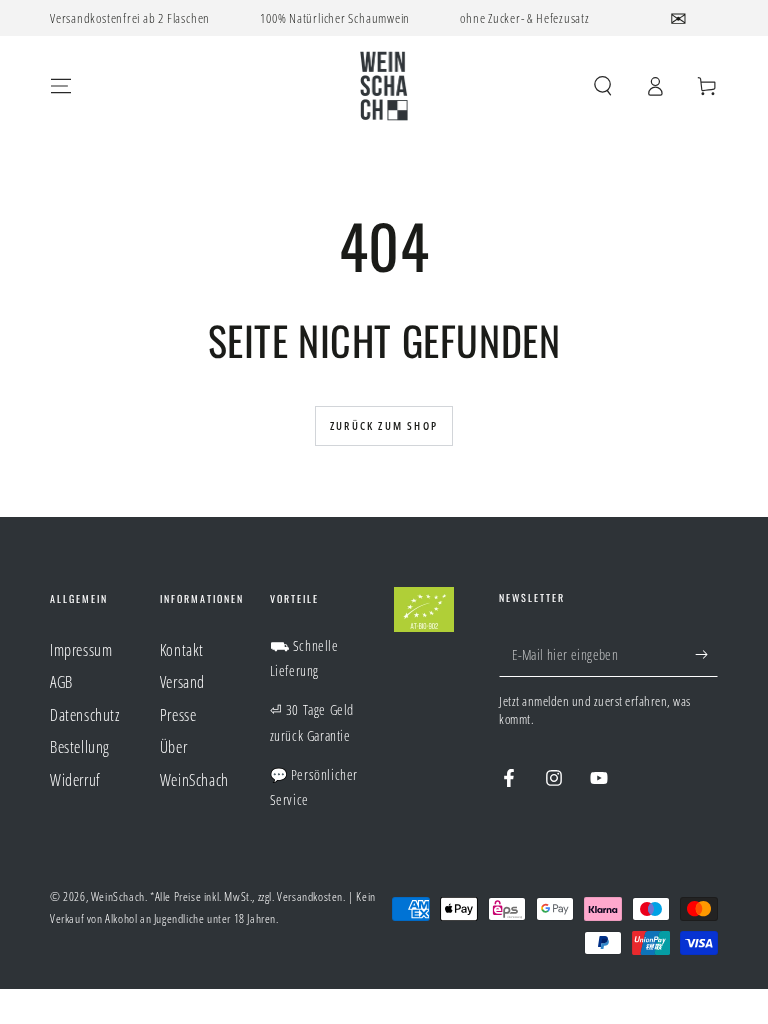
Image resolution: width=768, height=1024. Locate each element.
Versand (182, 682)
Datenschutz (85, 715)
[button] (603, 86)
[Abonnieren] (706, 654)
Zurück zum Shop (384, 425)
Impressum (81, 650)
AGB (61, 682)
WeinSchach (118, 896)
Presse (178, 715)
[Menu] (61, 86)
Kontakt (182, 650)
